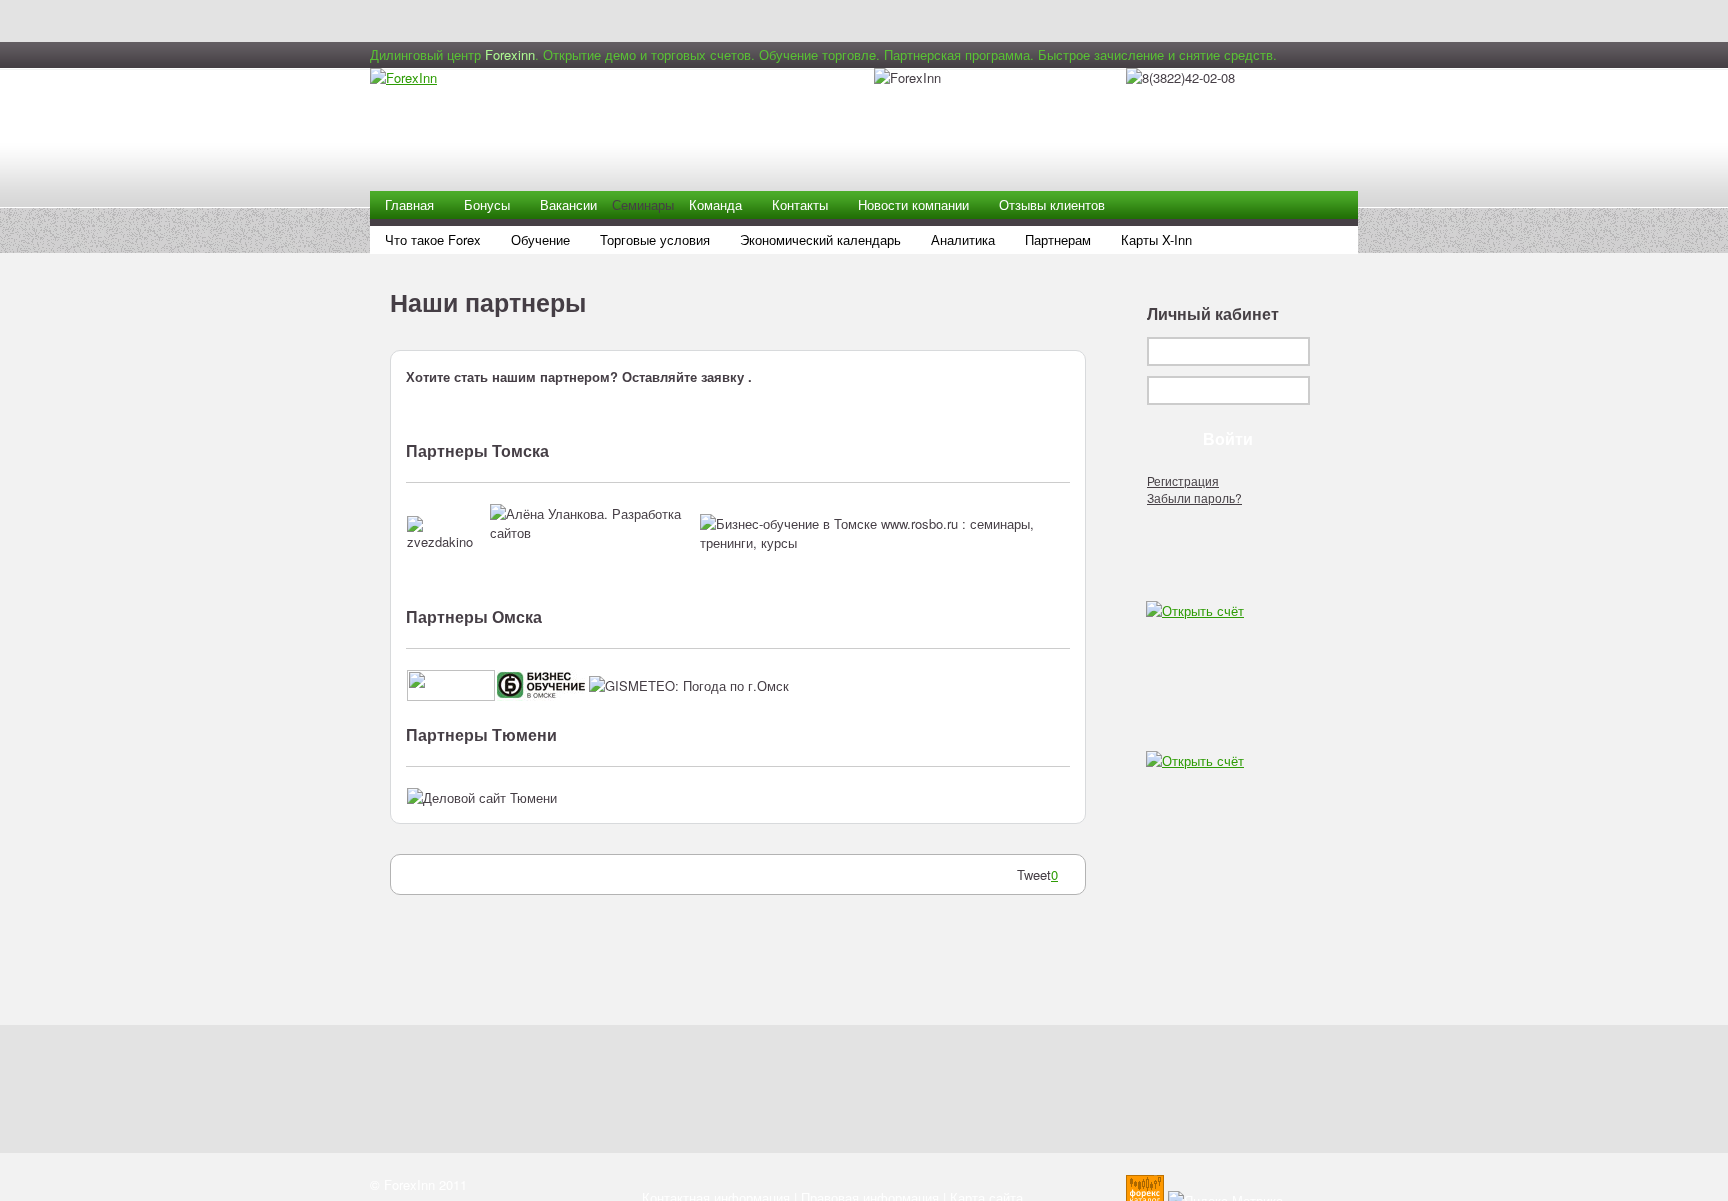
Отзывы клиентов (1052, 204)
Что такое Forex (433, 239)
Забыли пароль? (1194, 497)
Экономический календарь (820, 239)
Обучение (540, 239)
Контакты (800, 204)
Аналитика (963, 239)
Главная (409, 204)
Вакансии (568, 204)
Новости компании (913, 204)
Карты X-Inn (1156, 239)
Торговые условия (655, 239)
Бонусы (487, 204)
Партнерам (1058, 239)
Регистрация (1183, 480)
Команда (715, 204)
